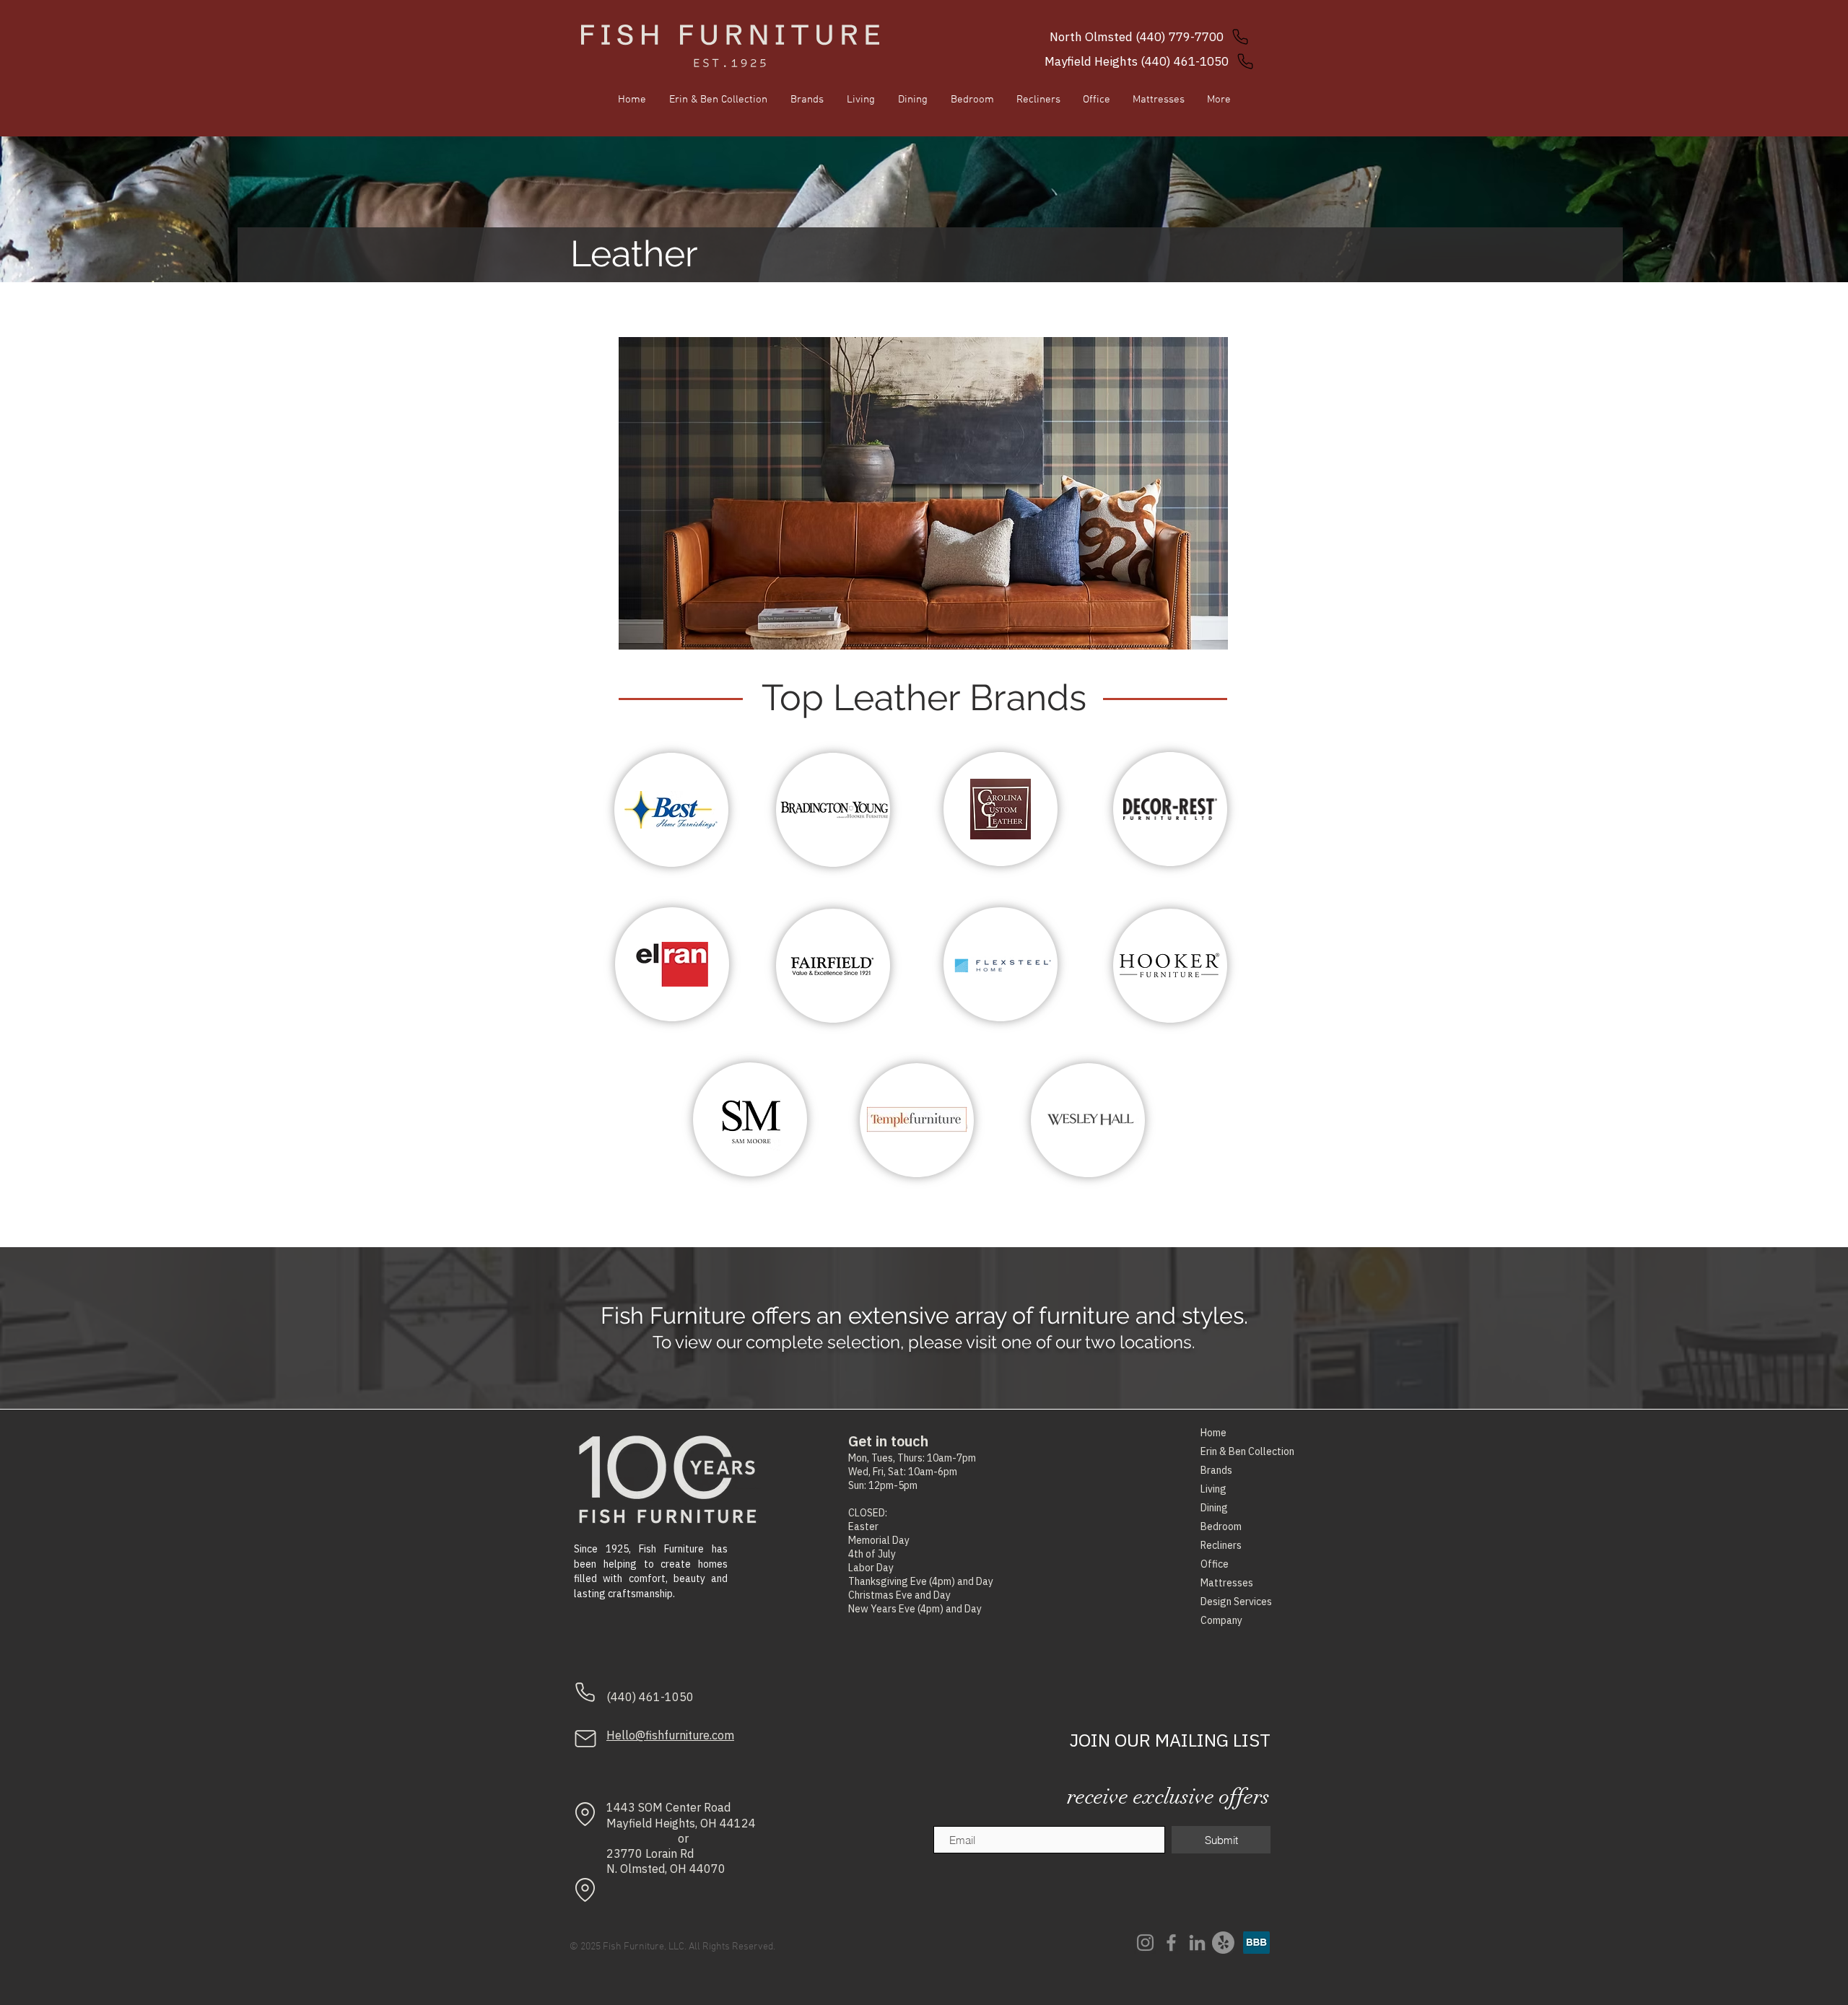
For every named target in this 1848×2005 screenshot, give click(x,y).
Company (1221, 1620)
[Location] (585, 1814)
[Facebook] (1171, 1943)
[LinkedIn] (1197, 1943)
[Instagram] (1145, 1943)
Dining (1214, 1508)
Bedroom (1221, 1526)
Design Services (1235, 1602)
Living (1213, 1489)
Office (1215, 1564)
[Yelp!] (1223, 1943)
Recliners (1221, 1545)
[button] (923, 493)
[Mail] (585, 1739)
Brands (1216, 1470)
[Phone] (585, 1692)
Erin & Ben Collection (1235, 1451)
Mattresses (1227, 1583)
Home (1213, 1433)
